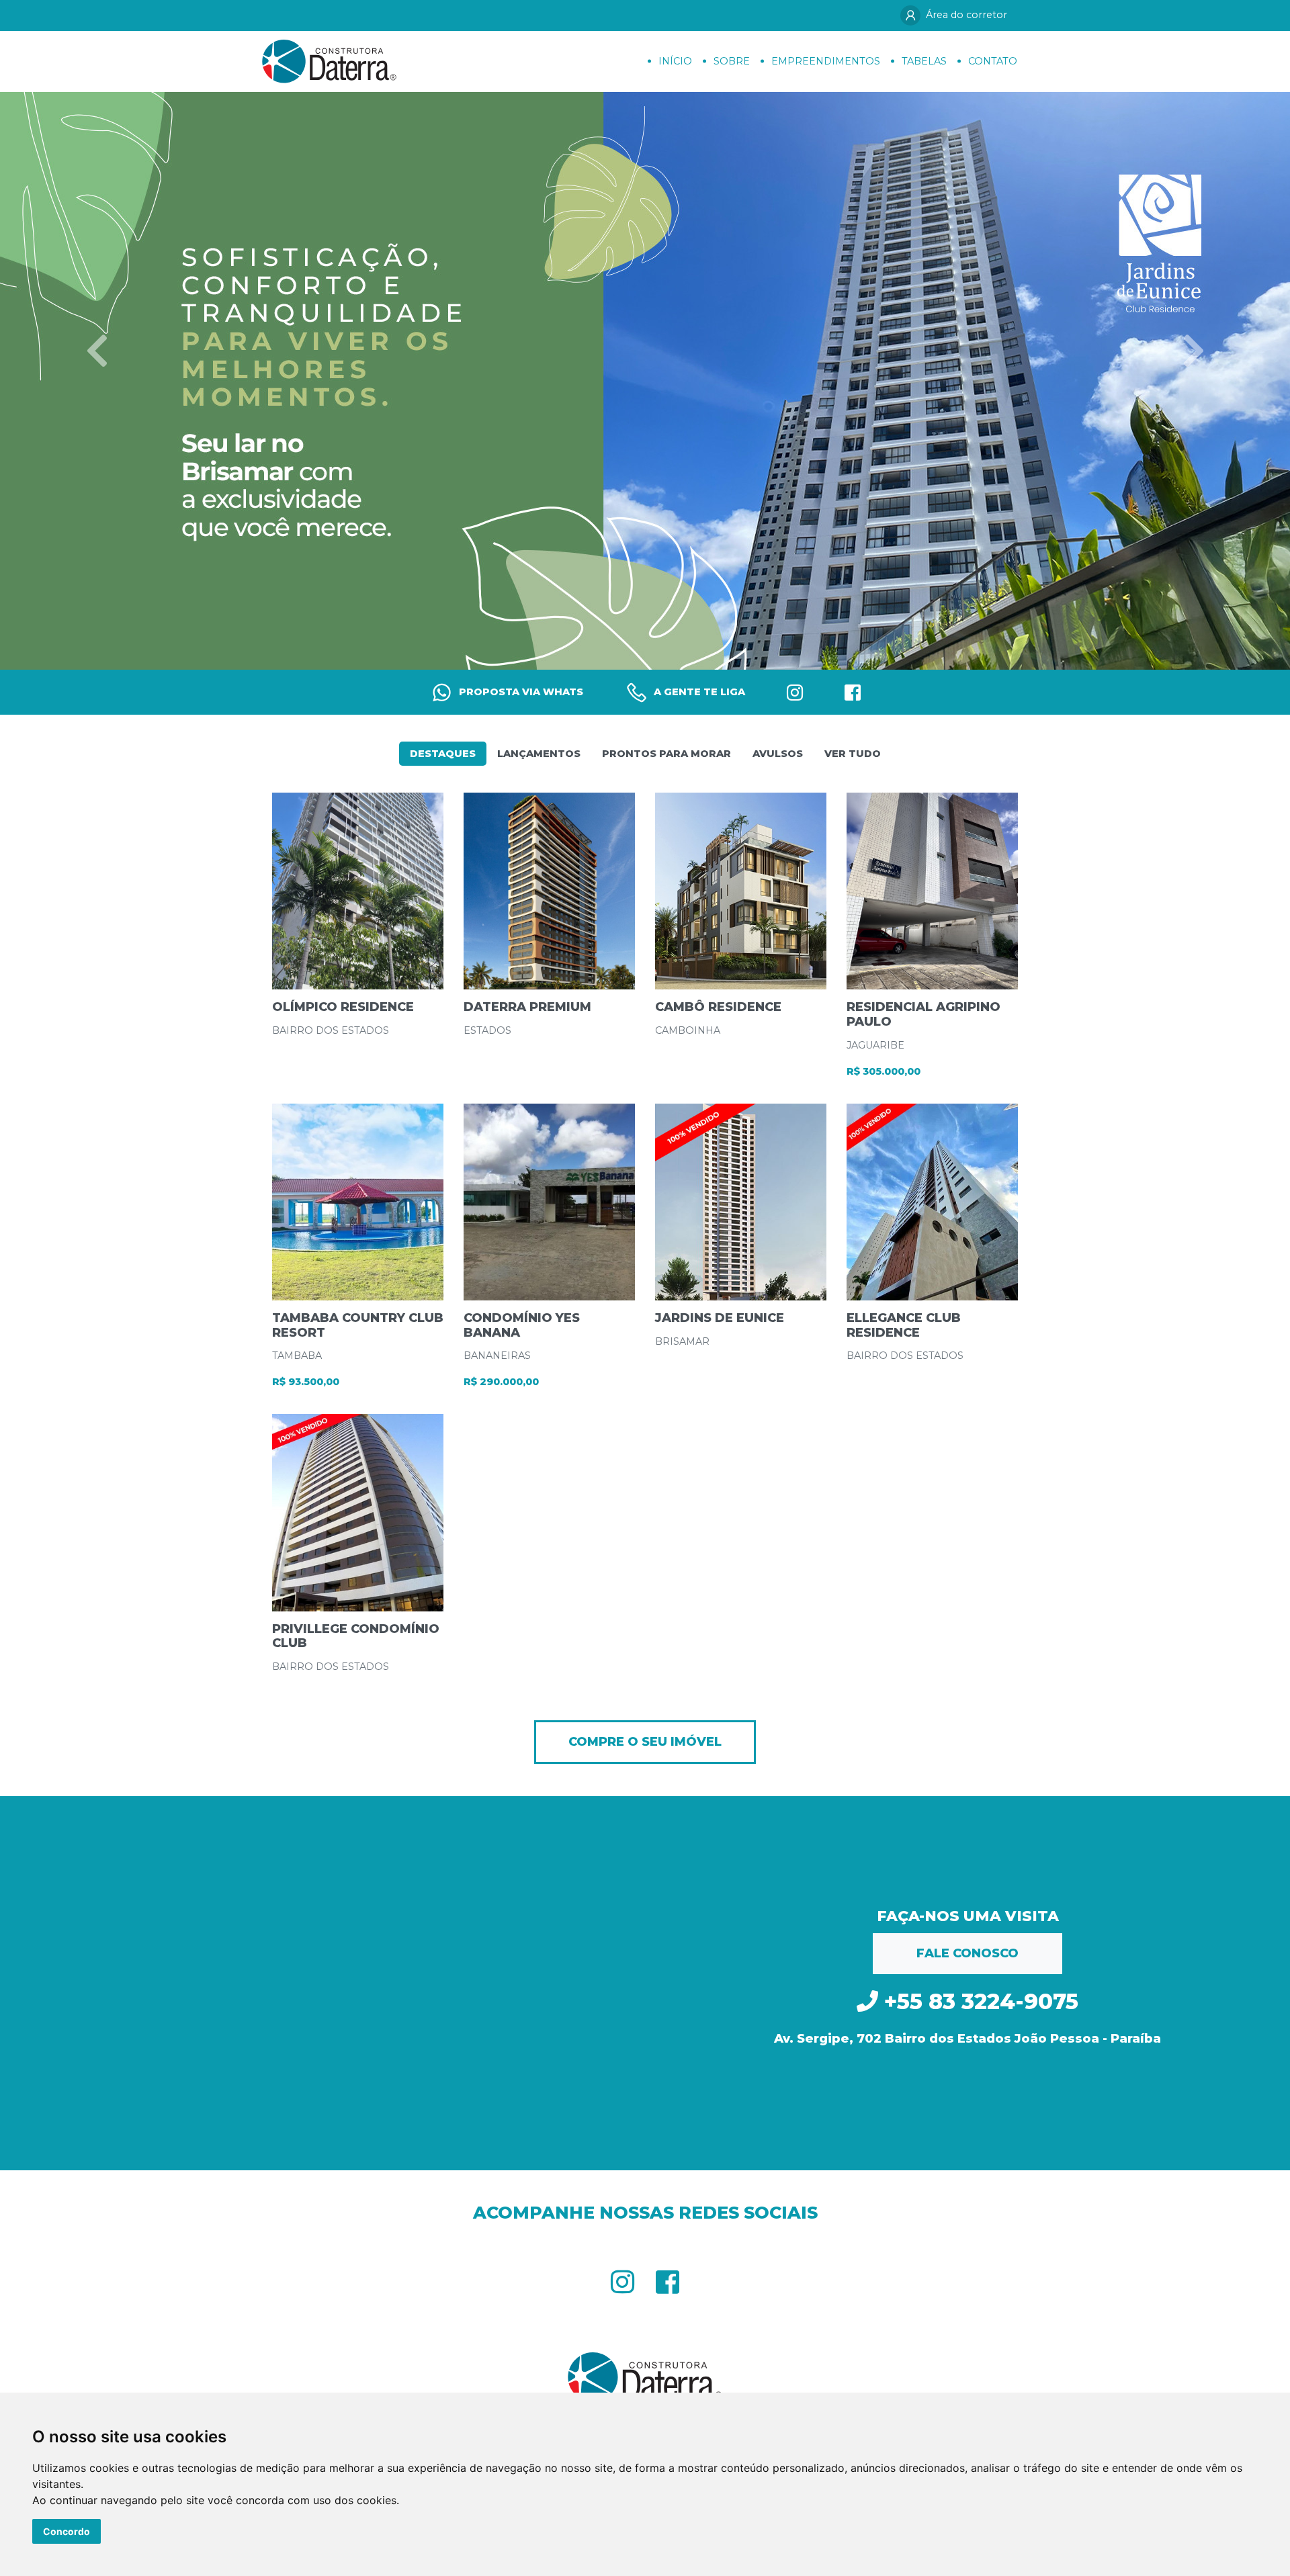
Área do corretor (966, 15)
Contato (993, 61)
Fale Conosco (967, 1953)
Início (675, 61)
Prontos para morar (666, 754)
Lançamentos (539, 754)
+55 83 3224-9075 (978, 2001)
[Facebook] (853, 692)
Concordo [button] (67, 2531)
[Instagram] (795, 692)
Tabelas (924, 61)
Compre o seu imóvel (645, 1742)
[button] (97, 350)
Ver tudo (853, 754)
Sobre (732, 61)
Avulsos (778, 754)
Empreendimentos (826, 61)
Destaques (443, 754)
